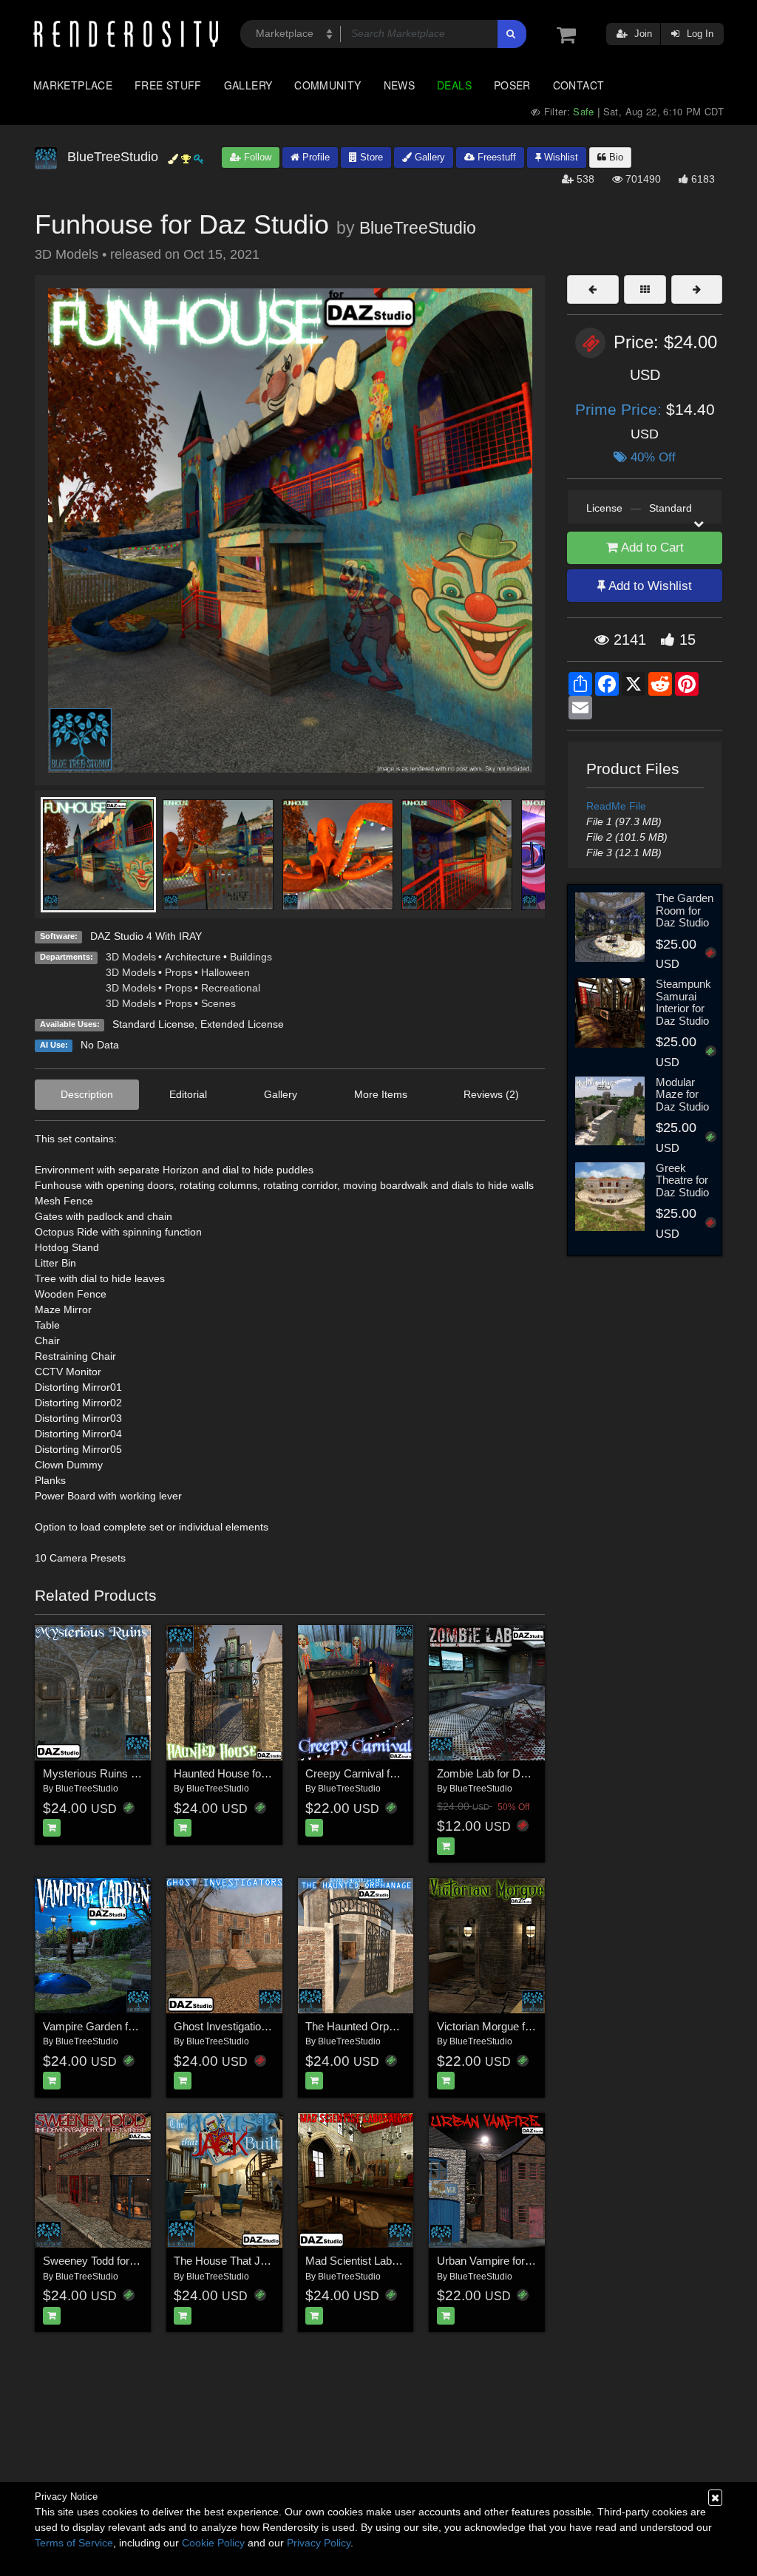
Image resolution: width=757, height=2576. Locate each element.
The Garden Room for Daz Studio (685, 910)
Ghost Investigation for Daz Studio (256, 2026)
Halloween (225, 972)
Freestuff (495, 157)
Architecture (193, 957)
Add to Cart (651, 548)
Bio (615, 157)
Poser (512, 85)
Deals (454, 85)
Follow (256, 157)
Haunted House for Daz (231, 1773)
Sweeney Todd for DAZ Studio (115, 2261)
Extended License (242, 1024)
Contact (579, 85)
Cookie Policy (213, 2543)
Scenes (218, 1003)
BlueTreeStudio (418, 228)
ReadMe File (616, 806)
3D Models (131, 957)
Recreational (231, 988)
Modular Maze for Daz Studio (682, 1094)
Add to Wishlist (649, 586)
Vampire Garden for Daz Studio (118, 2026)
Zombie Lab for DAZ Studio (502, 1773)
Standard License (153, 1024)
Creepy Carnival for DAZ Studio (381, 1773)
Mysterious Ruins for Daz (105, 1773)
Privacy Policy (319, 2543)
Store (370, 157)
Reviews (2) (491, 1094)
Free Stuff (168, 85)
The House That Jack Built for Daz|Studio (274, 2261)
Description (87, 1094)
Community (327, 85)
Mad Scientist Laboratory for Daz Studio (401, 2261)
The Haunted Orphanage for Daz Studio (401, 2026)
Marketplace (73, 85)
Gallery (248, 85)
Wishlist (560, 157)
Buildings (251, 957)
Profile (315, 157)
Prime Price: (621, 409)
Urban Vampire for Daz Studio (509, 2261)
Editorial (188, 1094)
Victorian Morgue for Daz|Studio (514, 2026)
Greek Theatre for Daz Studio (682, 1180)
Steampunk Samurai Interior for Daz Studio (683, 1002)
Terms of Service (74, 2543)
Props (179, 972)
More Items (381, 1094)
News (399, 85)
